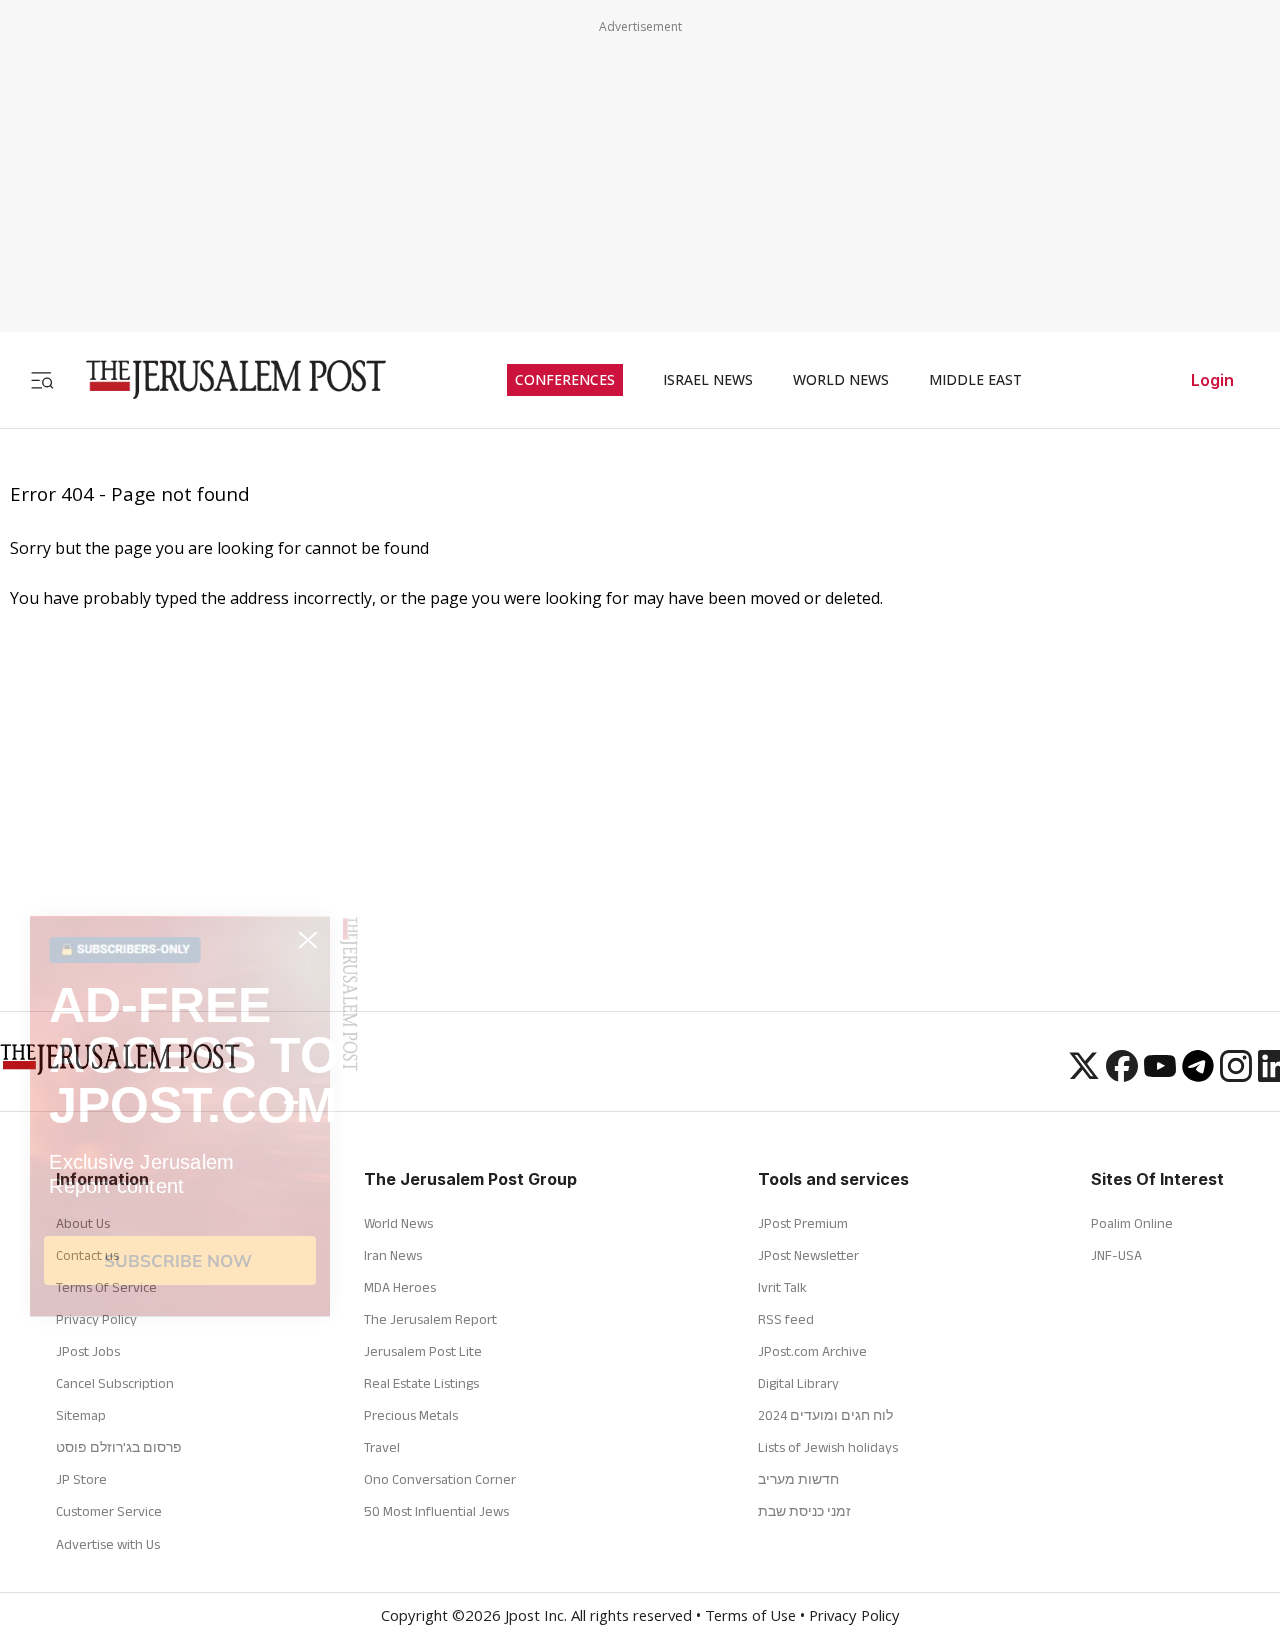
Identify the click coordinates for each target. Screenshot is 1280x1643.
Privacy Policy (854, 1618)
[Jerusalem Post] (223, 379)
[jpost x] (1084, 1076)
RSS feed (786, 1319)
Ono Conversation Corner (440, 1479)
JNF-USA (1116, 1255)
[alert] (180, 1379)
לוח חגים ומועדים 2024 (825, 1415)
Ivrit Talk (782, 1287)
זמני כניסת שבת (804, 1511)
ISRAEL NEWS (708, 380)
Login (1212, 380)
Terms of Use (750, 1618)
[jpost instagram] (1236, 1076)
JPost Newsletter (808, 1255)
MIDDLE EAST (975, 380)
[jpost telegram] (1198, 1076)
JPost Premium (803, 1223)
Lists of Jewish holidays (828, 1447)
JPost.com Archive (812, 1351)
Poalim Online (1132, 1223)
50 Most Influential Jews (436, 1511)
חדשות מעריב (798, 1479)
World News (398, 1223)
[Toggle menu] (42, 379)
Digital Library (798, 1383)
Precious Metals (411, 1415)
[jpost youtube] (1160, 1076)
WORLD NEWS (841, 380)
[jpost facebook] (1122, 1076)
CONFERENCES (565, 380)
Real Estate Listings (421, 1383)
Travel (382, 1447)
